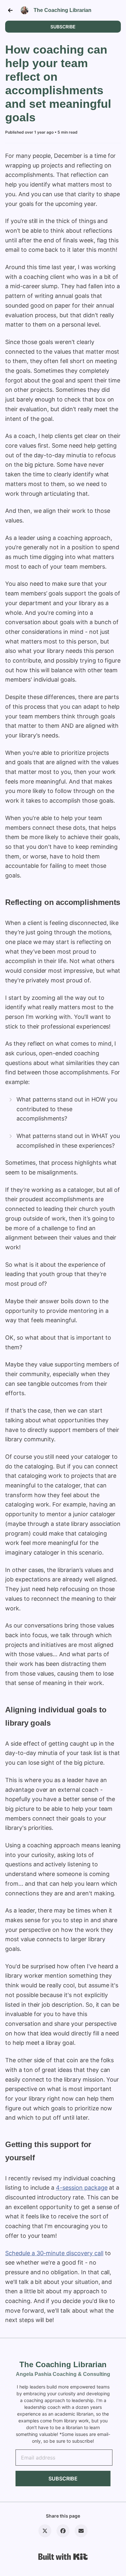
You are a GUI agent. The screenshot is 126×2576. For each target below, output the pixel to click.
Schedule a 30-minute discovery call (54, 2253)
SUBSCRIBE (63, 27)
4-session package (82, 2188)
